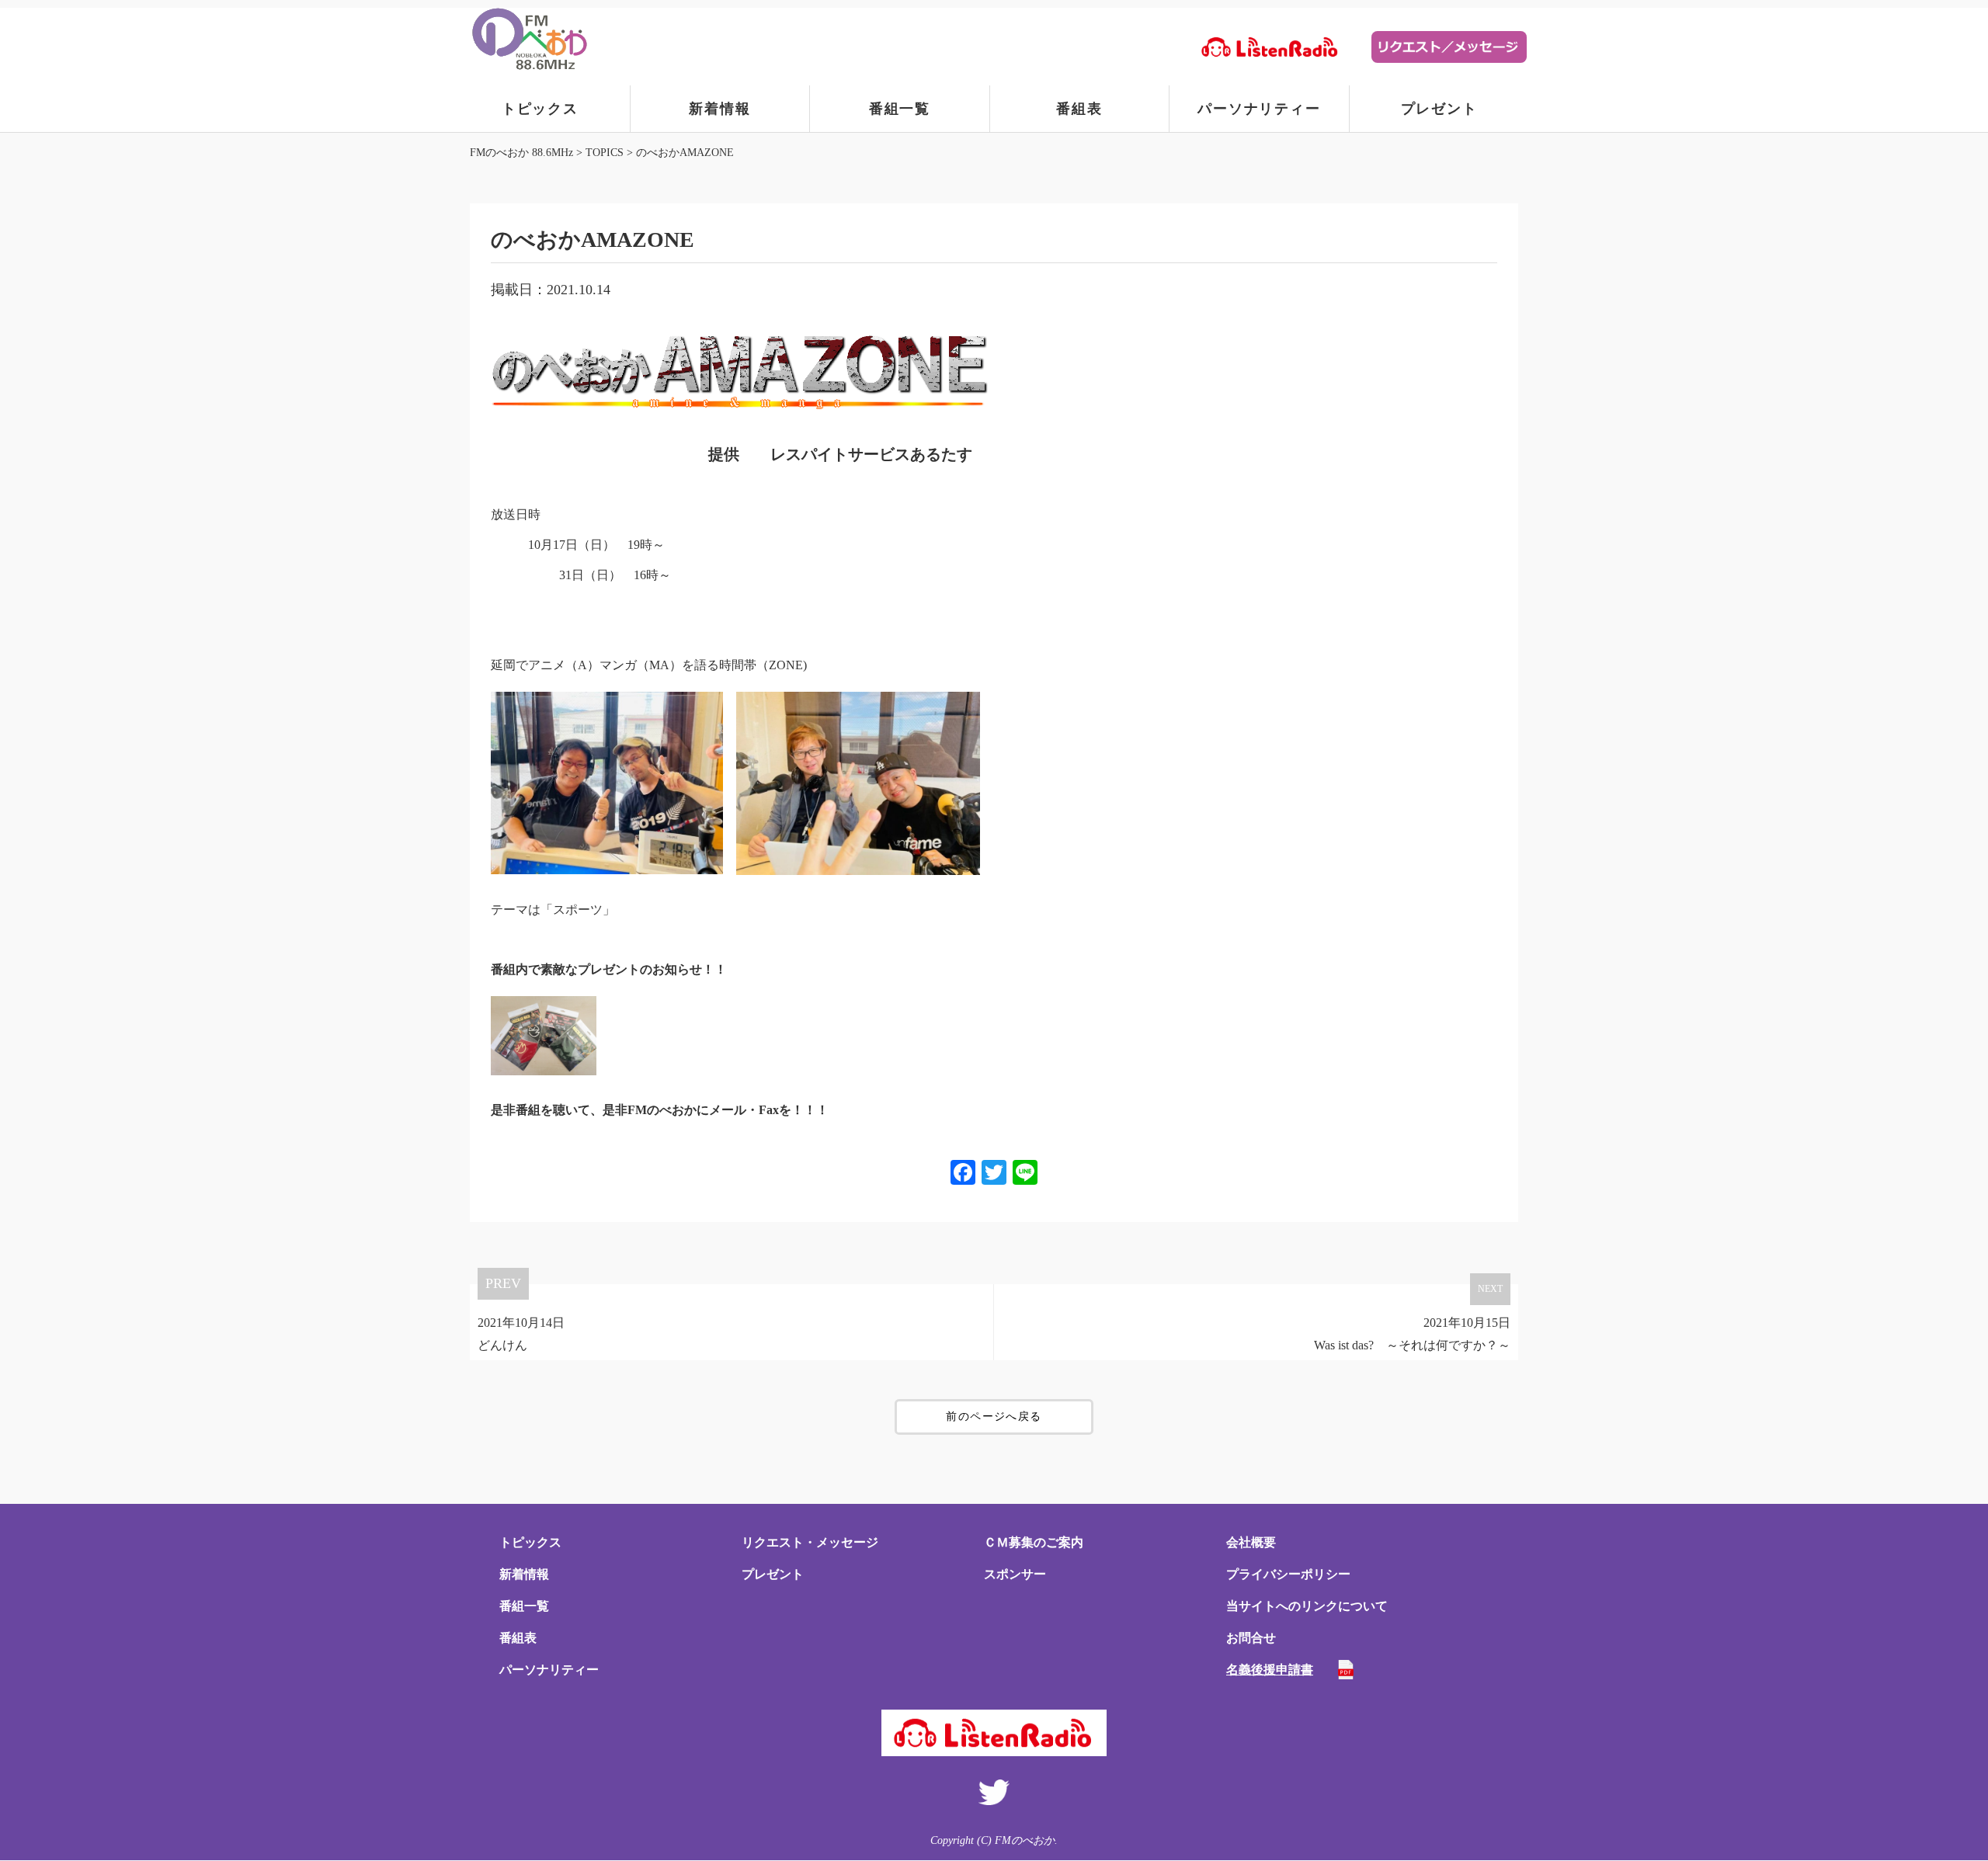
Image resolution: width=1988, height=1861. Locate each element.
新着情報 (719, 109)
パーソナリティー (1259, 109)
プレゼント (1439, 109)
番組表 (1079, 109)
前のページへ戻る (994, 1417)
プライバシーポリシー (1288, 1574)
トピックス (540, 109)
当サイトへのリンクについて (1307, 1606)
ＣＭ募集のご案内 (1034, 1542)
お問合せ (1251, 1638)
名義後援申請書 (1270, 1670)
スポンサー (1015, 1574)
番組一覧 (900, 109)
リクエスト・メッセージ (810, 1542)
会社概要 (1251, 1542)
